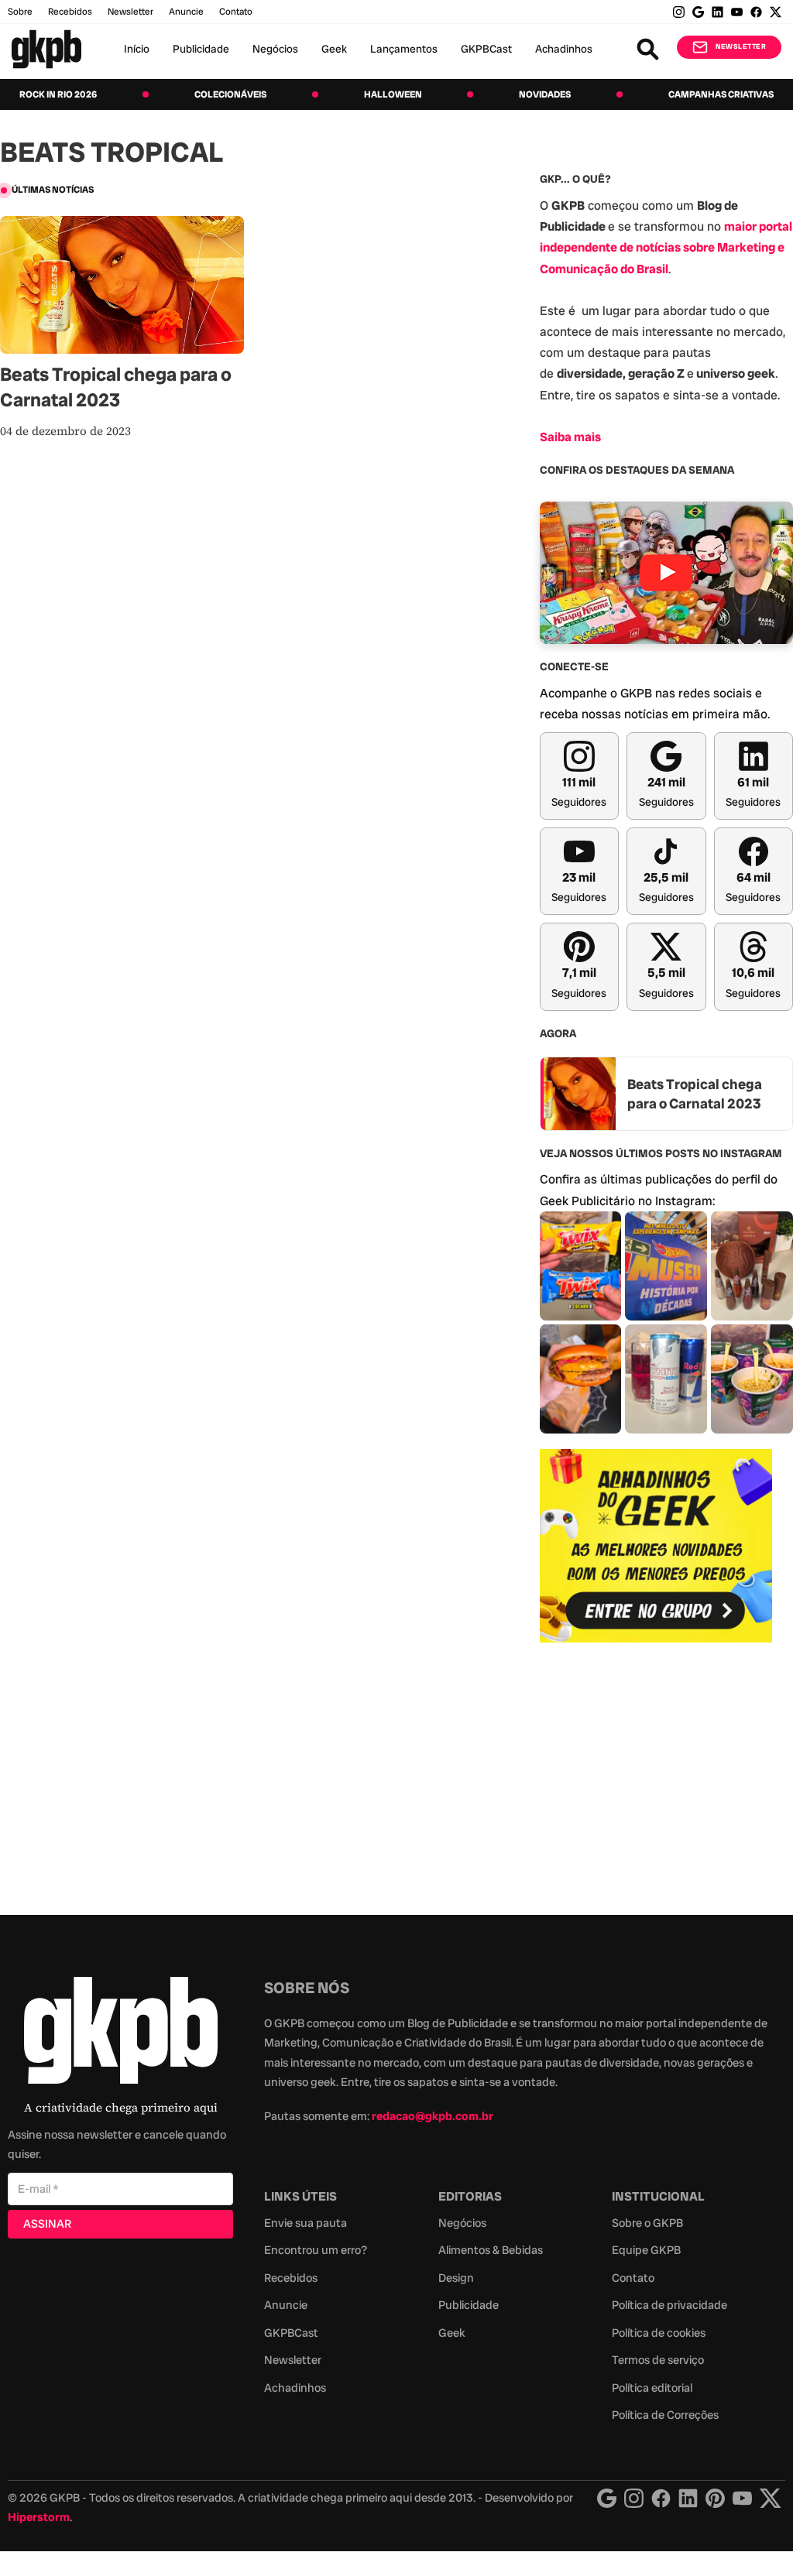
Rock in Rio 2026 (58, 94)
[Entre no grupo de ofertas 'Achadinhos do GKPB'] (656, 1546)
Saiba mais (570, 437)
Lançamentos (404, 49)
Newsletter (130, 12)
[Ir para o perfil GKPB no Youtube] (737, 12)
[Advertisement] (656, 1770)
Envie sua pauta (306, 2223)
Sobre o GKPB (647, 2223)
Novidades (545, 94)
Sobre (20, 12)
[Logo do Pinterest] (715, 2498)
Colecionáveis (230, 94)
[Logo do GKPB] (121, 2034)
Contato (633, 2278)
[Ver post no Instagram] (581, 1266)
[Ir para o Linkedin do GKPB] (717, 12)
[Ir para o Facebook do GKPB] (756, 12)
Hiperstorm (39, 2517)
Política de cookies (659, 2333)
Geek (334, 49)
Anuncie (186, 12)
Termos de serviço (658, 2360)
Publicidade (201, 49)
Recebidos (70, 12)
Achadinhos (564, 49)
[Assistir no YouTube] (666, 573)
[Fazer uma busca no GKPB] (648, 49)
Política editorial (652, 2388)
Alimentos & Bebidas (491, 2250)
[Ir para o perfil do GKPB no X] (776, 12)
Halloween (393, 94)
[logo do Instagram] (607, 2498)
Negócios (275, 49)
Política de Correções (665, 2415)
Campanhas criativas (721, 94)
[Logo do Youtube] (742, 2498)
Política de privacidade (669, 2305)
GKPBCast (486, 49)
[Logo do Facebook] (661, 2498)
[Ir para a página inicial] (46, 49)
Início (137, 49)
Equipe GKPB (646, 2250)
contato (236, 12)
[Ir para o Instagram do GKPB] (679, 12)
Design (456, 2278)
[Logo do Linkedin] (688, 2498)
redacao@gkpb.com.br (433, 2116)
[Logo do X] (771, 2498)
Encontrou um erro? (316, 2250)
